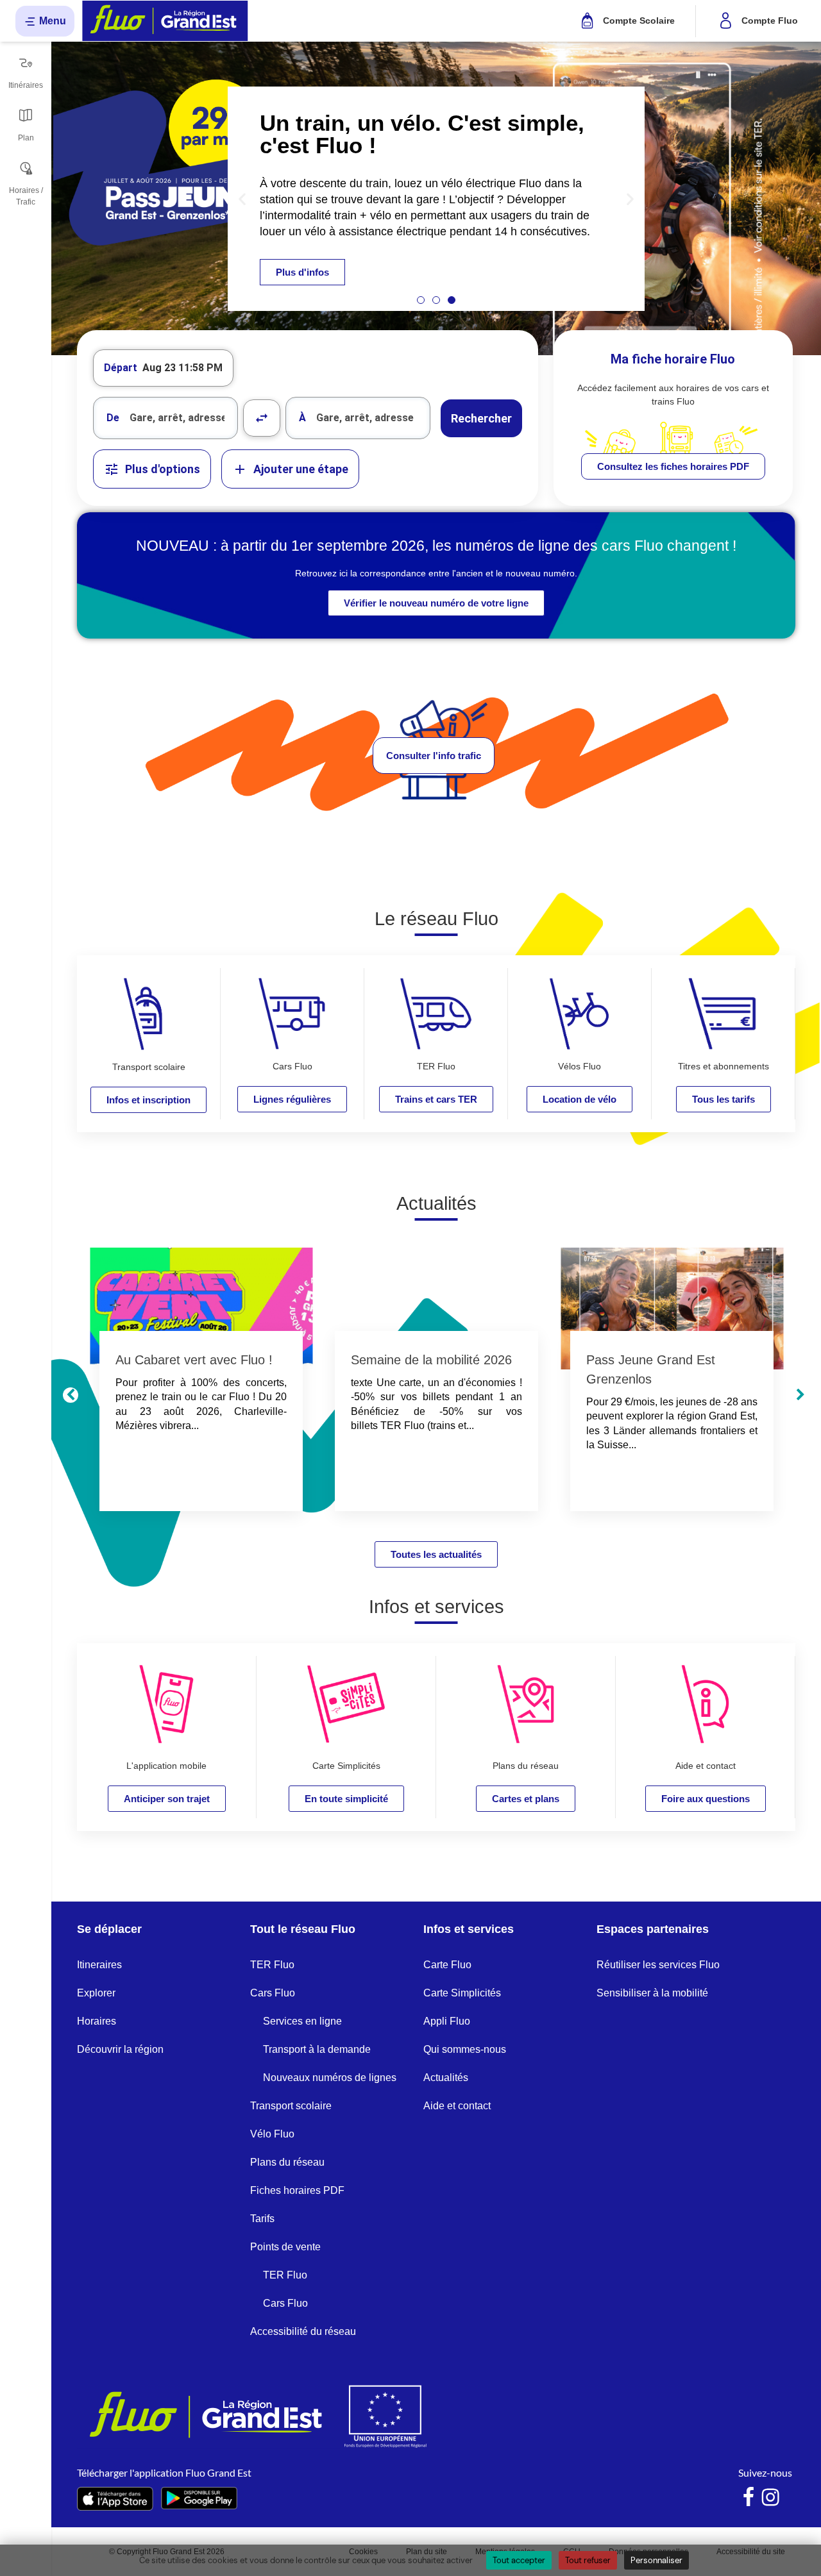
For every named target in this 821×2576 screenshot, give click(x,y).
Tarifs (262, 2219)
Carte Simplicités (462, 1993)
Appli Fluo (447, 2021)
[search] (183, 418)
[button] (242, 198)
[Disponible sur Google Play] (199, 2498)
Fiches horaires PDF (297, 2190)
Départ (121, 368)
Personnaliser (656, 2560)
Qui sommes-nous (465, 2049)
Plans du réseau (287, 2162)
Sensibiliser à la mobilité (652, 1993)
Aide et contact (457, 2106)
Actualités (446, 2078)
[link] (673, 466)
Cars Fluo (273, 1993)
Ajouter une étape (301, 469)
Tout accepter (519, 2560)
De (113, 418)
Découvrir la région (120, 2049)
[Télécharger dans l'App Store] (115, 2499)
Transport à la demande (317, 2049)
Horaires (97, 2021)
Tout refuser (588, 2560)
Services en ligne (302, 2021)
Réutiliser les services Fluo (658, 1965)
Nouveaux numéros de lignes (330, 2078)
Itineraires (99, 1965)
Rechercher (481, 418)
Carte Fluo (447, 1965)
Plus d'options (163, 469)
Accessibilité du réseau (303, 2331)
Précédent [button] (71, 1395)
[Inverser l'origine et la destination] (262, 418)
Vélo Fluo (272, 2134)
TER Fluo (272, 1965)
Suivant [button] (800, 1395)
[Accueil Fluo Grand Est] (165, 21)
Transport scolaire (291, 2106)
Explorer (96, 1993)
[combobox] (165, 418)
